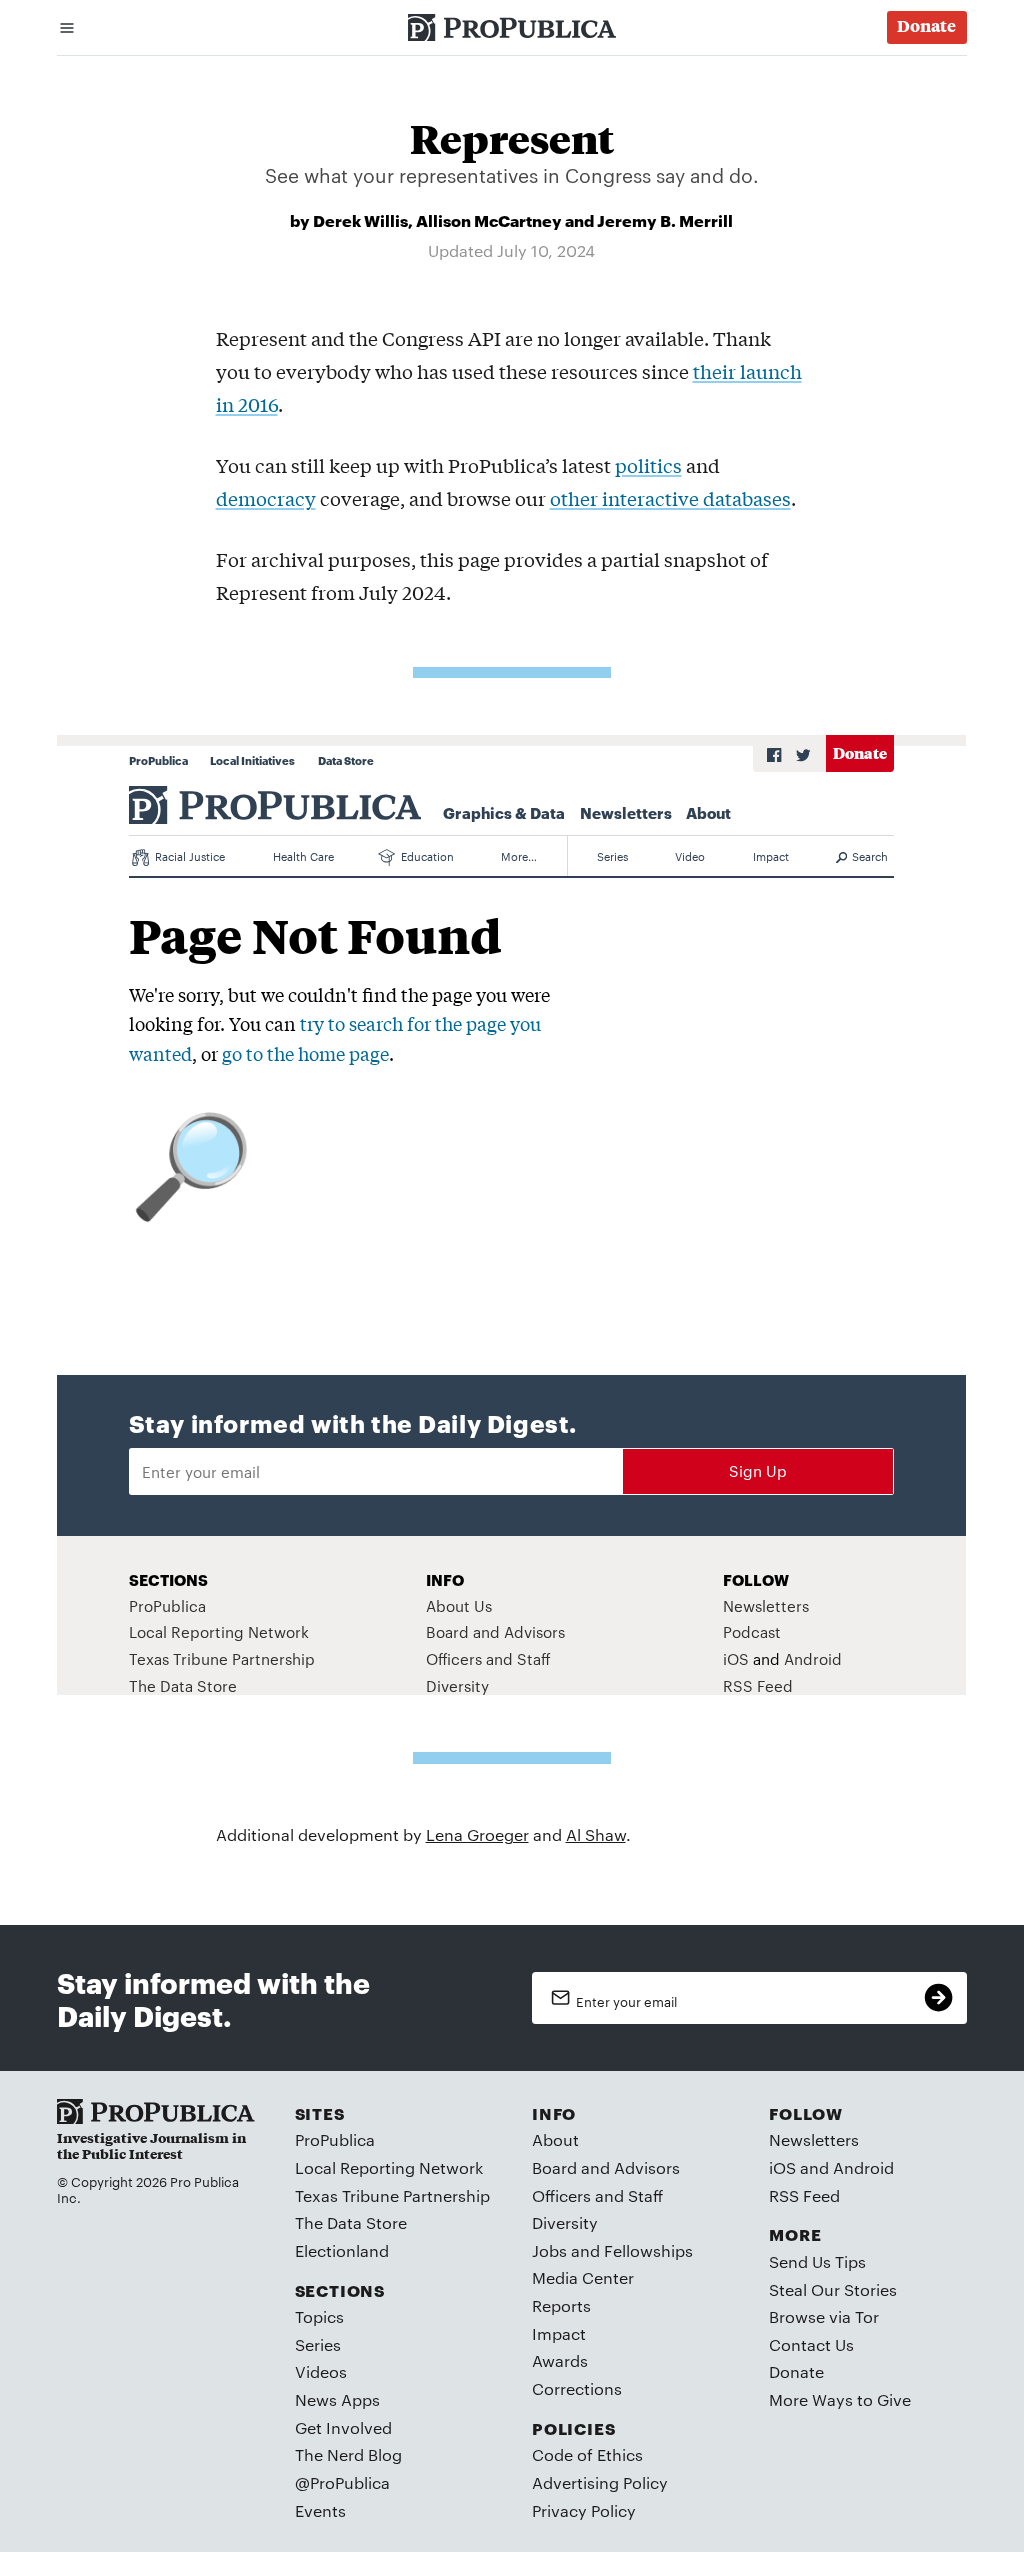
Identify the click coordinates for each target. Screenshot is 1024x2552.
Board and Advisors (606, 2167)
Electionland (342, 2250)
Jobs (549, 2250)
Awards (560, 2360)
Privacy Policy (584, 2510)
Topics (319, 2316)
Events (320, 2510)
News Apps (337, 2399)
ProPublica (335, 2139)
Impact (559, 2333)
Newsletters (814, 2139)
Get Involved (343, 2427)
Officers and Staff (597, 2195)
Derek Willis (360, 219)
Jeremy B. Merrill (665, 219)
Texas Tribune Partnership (392, 2195)
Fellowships (648, 2250)
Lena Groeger (477, 1834)
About (555, 2139)
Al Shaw (596, 1834)
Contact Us (811, 2344)
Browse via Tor (824, 2316)
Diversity (565, 2222)
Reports (561, 2305)
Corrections (577, 2388)
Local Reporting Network (389, 2167)
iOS (782, 2167)
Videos (321, 2371)
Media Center (583, 2277)
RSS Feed (804, 2195)
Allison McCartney (489, 219)
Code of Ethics (587, 2454)
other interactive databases (670, 498)
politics (648, 465)
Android (863, 2167)
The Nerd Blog (348, 2454)
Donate (796, 2371)
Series (318, 2344)
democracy (266, 498)
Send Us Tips (817, 2261)
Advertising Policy (600, 2482)
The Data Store (351, 2222)
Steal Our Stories (833, 2289)
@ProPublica (342, 2482)
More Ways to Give (840, 2399)
